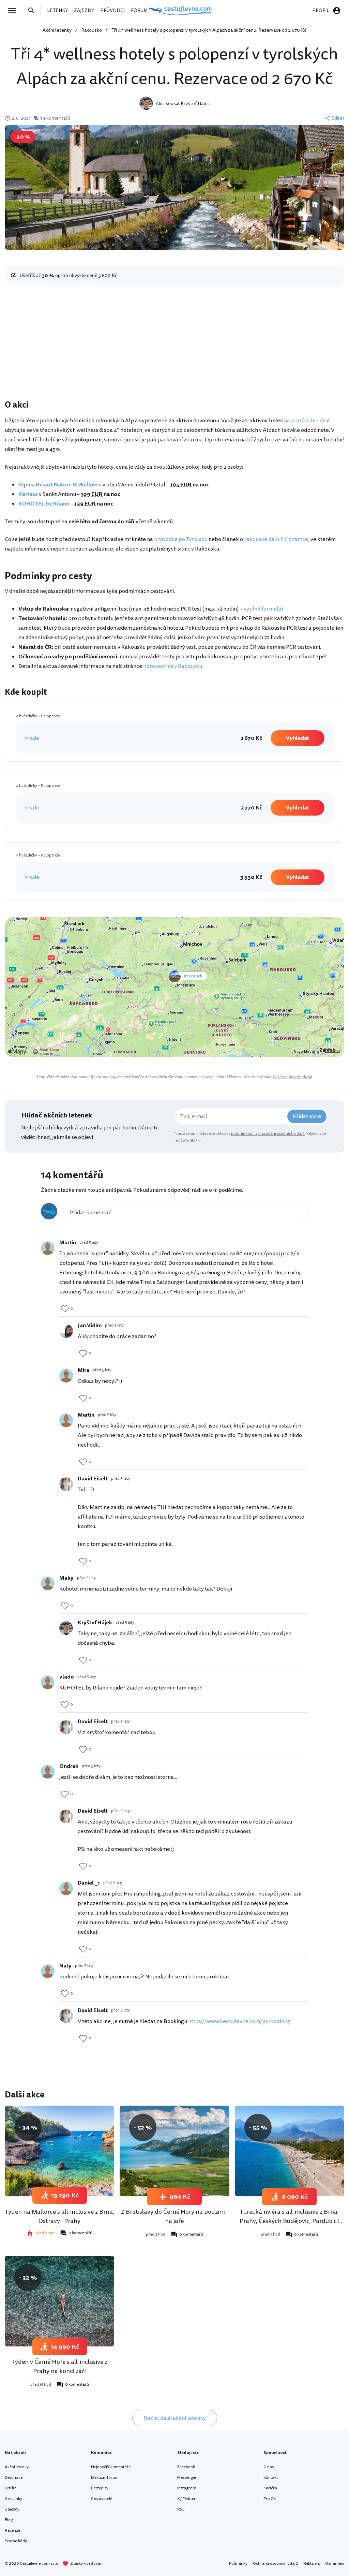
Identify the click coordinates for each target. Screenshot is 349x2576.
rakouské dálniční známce (276, 539)
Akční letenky (57, 30)
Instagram (187, 2488)
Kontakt (271, 2478)
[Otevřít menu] (14, 11)
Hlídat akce (307, 1116)
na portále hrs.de (305, 421)
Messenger (187, 2478)
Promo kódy (16, 2541)
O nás (269, 2467)
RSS (181, 2509)
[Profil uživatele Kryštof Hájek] (66, 1628)
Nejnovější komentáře (111, 2467)
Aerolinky (13, 2499)
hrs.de (32, 738)
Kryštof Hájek (195, 104)
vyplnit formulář (264, 609)
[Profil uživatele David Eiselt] (66, 1484)
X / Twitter (186, 2499)
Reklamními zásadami (292, 1077)
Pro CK (270, 2499)
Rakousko (92, 30)
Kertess (28, 494)
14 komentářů (55, 118)
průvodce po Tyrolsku (181, 539)
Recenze (12, 2530)
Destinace (14, 2478)
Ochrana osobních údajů (275, 2564)
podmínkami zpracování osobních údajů (268, 1134)
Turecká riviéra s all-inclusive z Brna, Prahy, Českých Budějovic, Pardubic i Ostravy (290, 2221)
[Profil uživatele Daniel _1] (66, 1888)
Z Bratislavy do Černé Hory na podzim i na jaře (174, 2216)
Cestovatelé (102, 2499)
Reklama (312, 2564)
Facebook (186, 2467)
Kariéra (270, 2488)
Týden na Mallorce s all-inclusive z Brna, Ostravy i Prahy (59, 2216)
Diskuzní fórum (105, 2478)
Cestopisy (100, 2488)
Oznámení (335, 2564)
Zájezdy (12, 2509)
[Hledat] (33, 11)
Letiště (11, 2488)
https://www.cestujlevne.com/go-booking (239, 2021)
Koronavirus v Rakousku (173, 666)
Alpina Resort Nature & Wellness (60, 485)
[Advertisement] (174, 344)
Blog (9, 2520)
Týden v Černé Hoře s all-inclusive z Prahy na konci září (59, 2366)
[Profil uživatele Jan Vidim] (66, 1331)
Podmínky (238, 2564)
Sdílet (338, 118)
